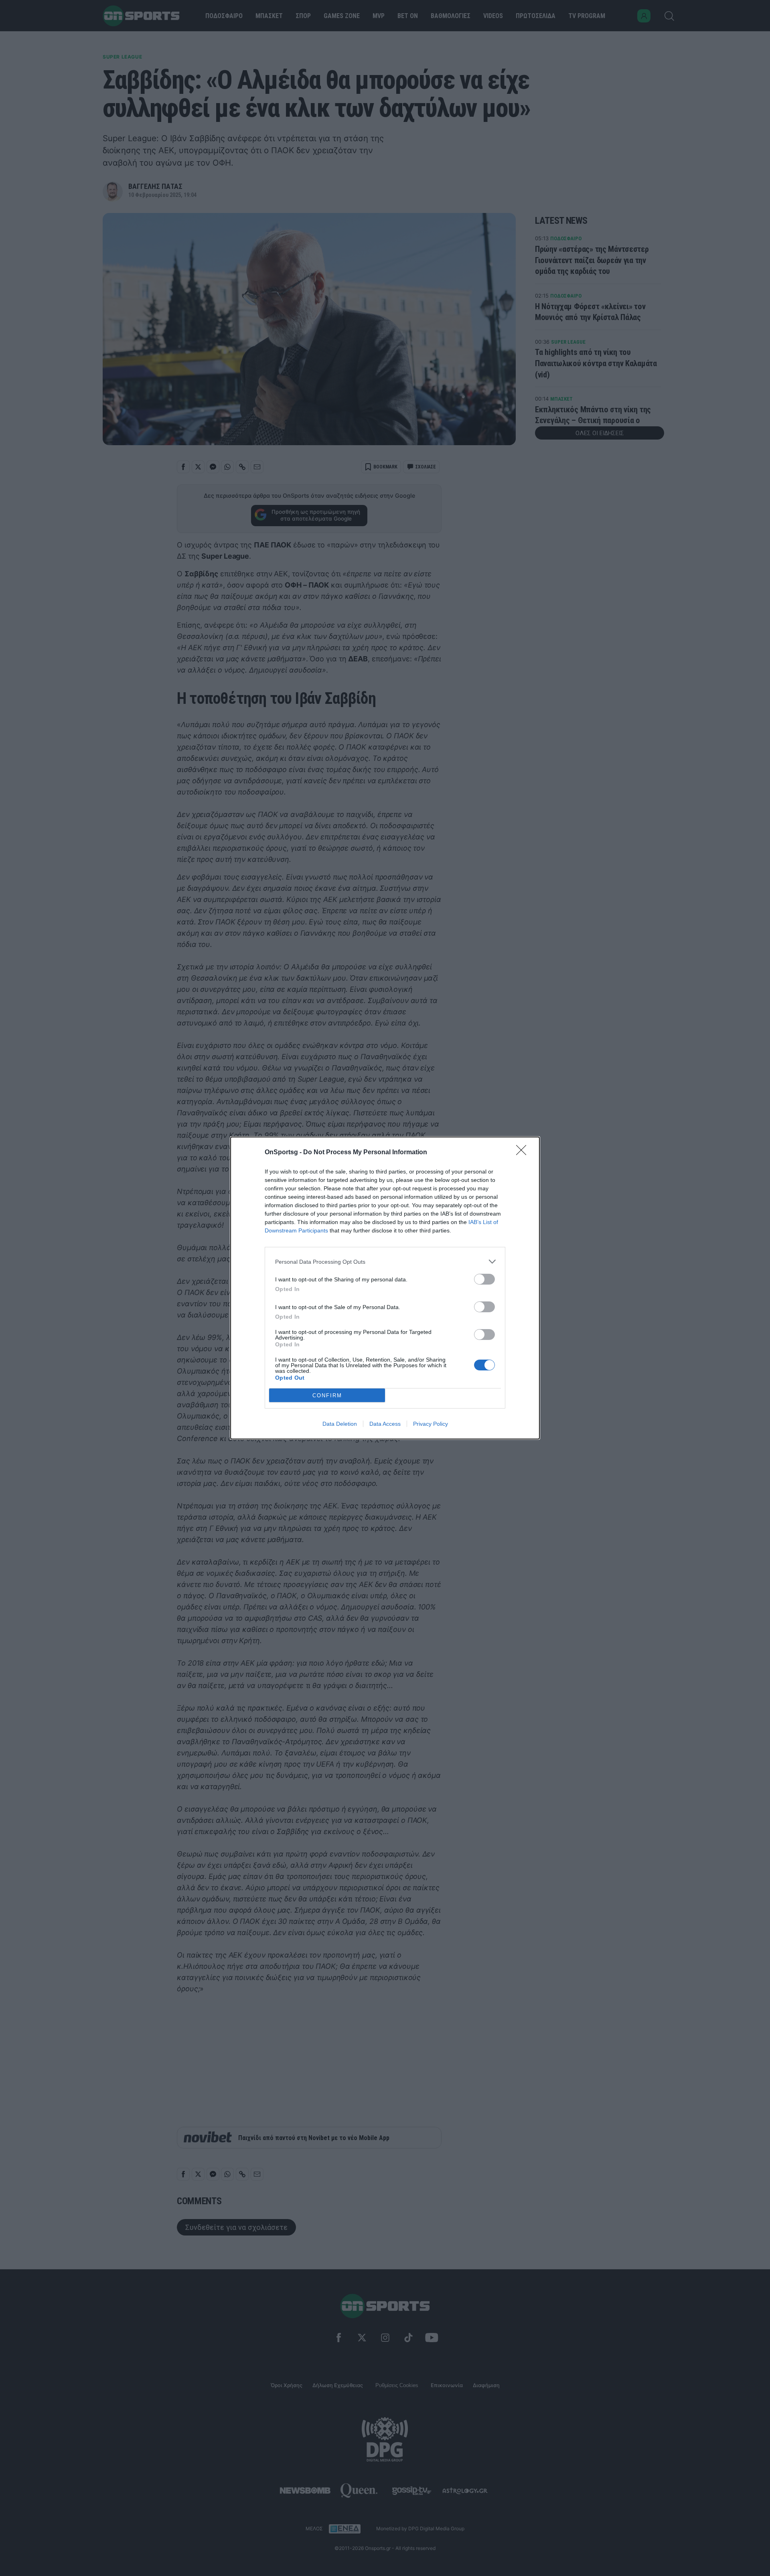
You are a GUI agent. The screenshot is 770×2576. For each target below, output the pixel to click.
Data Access (385, 1424)
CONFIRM (327, 1395)
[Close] (524, 1153)
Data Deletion (340, 1424)
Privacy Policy (431, 1424)
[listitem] (385, 1262)
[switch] (484, 1279)
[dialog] (385, 1288)
